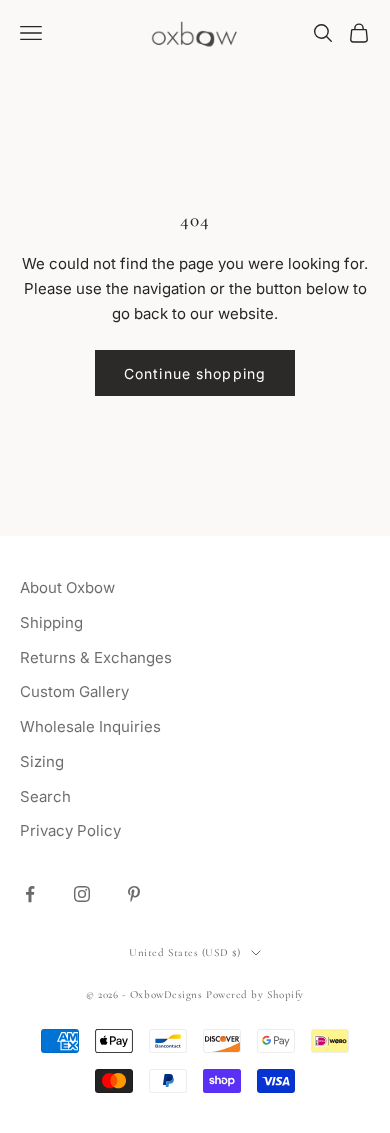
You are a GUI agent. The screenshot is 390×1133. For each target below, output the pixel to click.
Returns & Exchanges (96, 657)
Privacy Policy (70, 830)
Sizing (42, 761)
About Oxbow (67, 587)
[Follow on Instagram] (82, 894)
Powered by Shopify (255, 994)
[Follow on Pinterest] (134, 894)
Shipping (51, 622)
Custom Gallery (74, 691)
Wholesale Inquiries (90, 726)
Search (45, 796)
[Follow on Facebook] (30, 894)
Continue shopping (195, 373)
